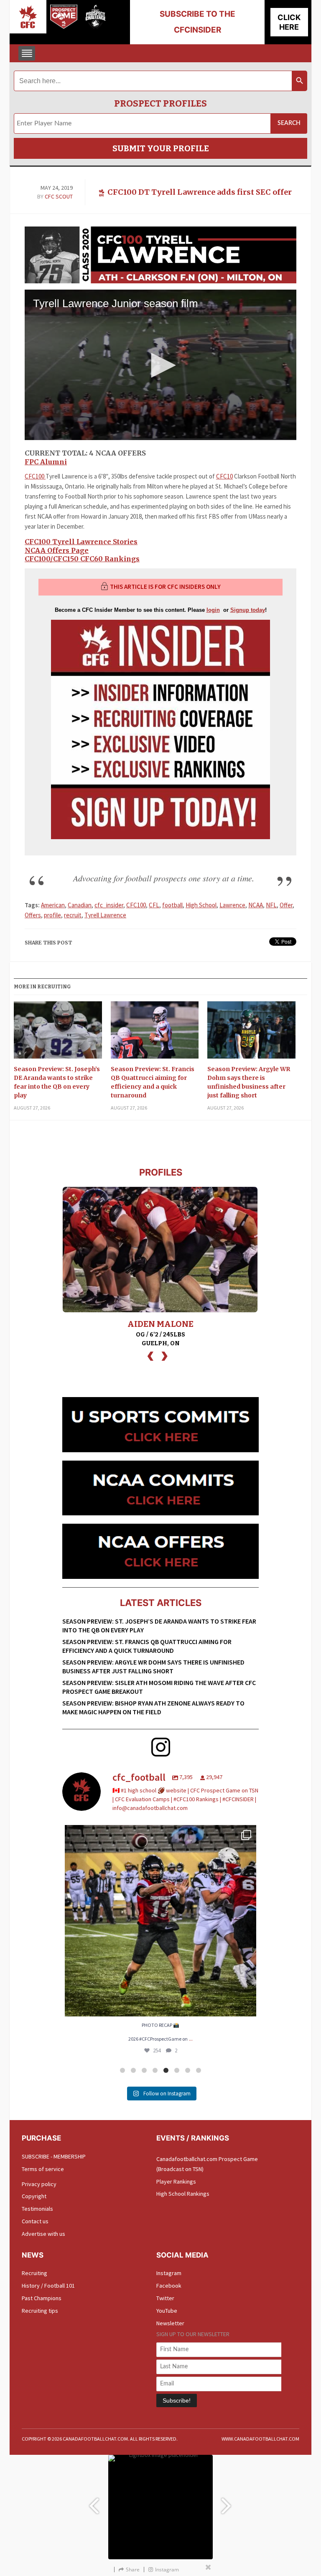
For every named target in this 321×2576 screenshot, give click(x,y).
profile (52, 915)
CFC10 (224, 476)
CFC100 (35, 476)
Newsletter (170, 2323)
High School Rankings (183, 2194)
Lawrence (232, 905)
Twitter (165, 2298)
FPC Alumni (46, 462)
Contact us (35, 2221)
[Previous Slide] (94, 2502)
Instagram (169, 2273)
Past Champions (42, 2298)
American (53, 905)
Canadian (80, 905)
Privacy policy (39, 2184)
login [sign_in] (213, 610)
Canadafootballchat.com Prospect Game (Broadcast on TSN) (207, 2164)
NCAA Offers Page (57, 550)
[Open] (160, 1921)
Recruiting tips (40, 2311)
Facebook (169, 2286)
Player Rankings (176, 2181)
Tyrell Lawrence (105, 915)
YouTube (167, 2311)
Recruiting (34, 2273)
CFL (154, 905)
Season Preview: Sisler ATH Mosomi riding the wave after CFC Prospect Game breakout (159, 1687)
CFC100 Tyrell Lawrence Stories (81, 542)
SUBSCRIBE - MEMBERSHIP (54, 2156)
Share (133, 2570)
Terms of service (43, 2169)
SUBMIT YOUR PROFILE (161, 148)
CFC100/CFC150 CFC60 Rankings (82, 559)
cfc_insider (109, 905)
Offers (33, 915)
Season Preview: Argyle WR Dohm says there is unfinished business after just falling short (249, 1082)
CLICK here (289, 22)
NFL (271, 905)
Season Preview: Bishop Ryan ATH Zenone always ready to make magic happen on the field (153, 1707)
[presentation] (150, 1355)
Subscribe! (177, 2400)
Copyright (34, 2196)
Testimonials (37, 2209)
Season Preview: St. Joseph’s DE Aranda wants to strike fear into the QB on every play (57, 1082)
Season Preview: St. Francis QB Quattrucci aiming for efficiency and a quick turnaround (153, 1082)
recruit (73, 915)
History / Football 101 (48, 2286)
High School (201, 905)
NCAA (256, 905)
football (172, 905)
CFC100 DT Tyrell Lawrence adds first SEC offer (200, 192)
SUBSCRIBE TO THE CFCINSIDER (197, 22)
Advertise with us (43, 2234)
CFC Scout (59, 196)
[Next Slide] (227, 2502)
